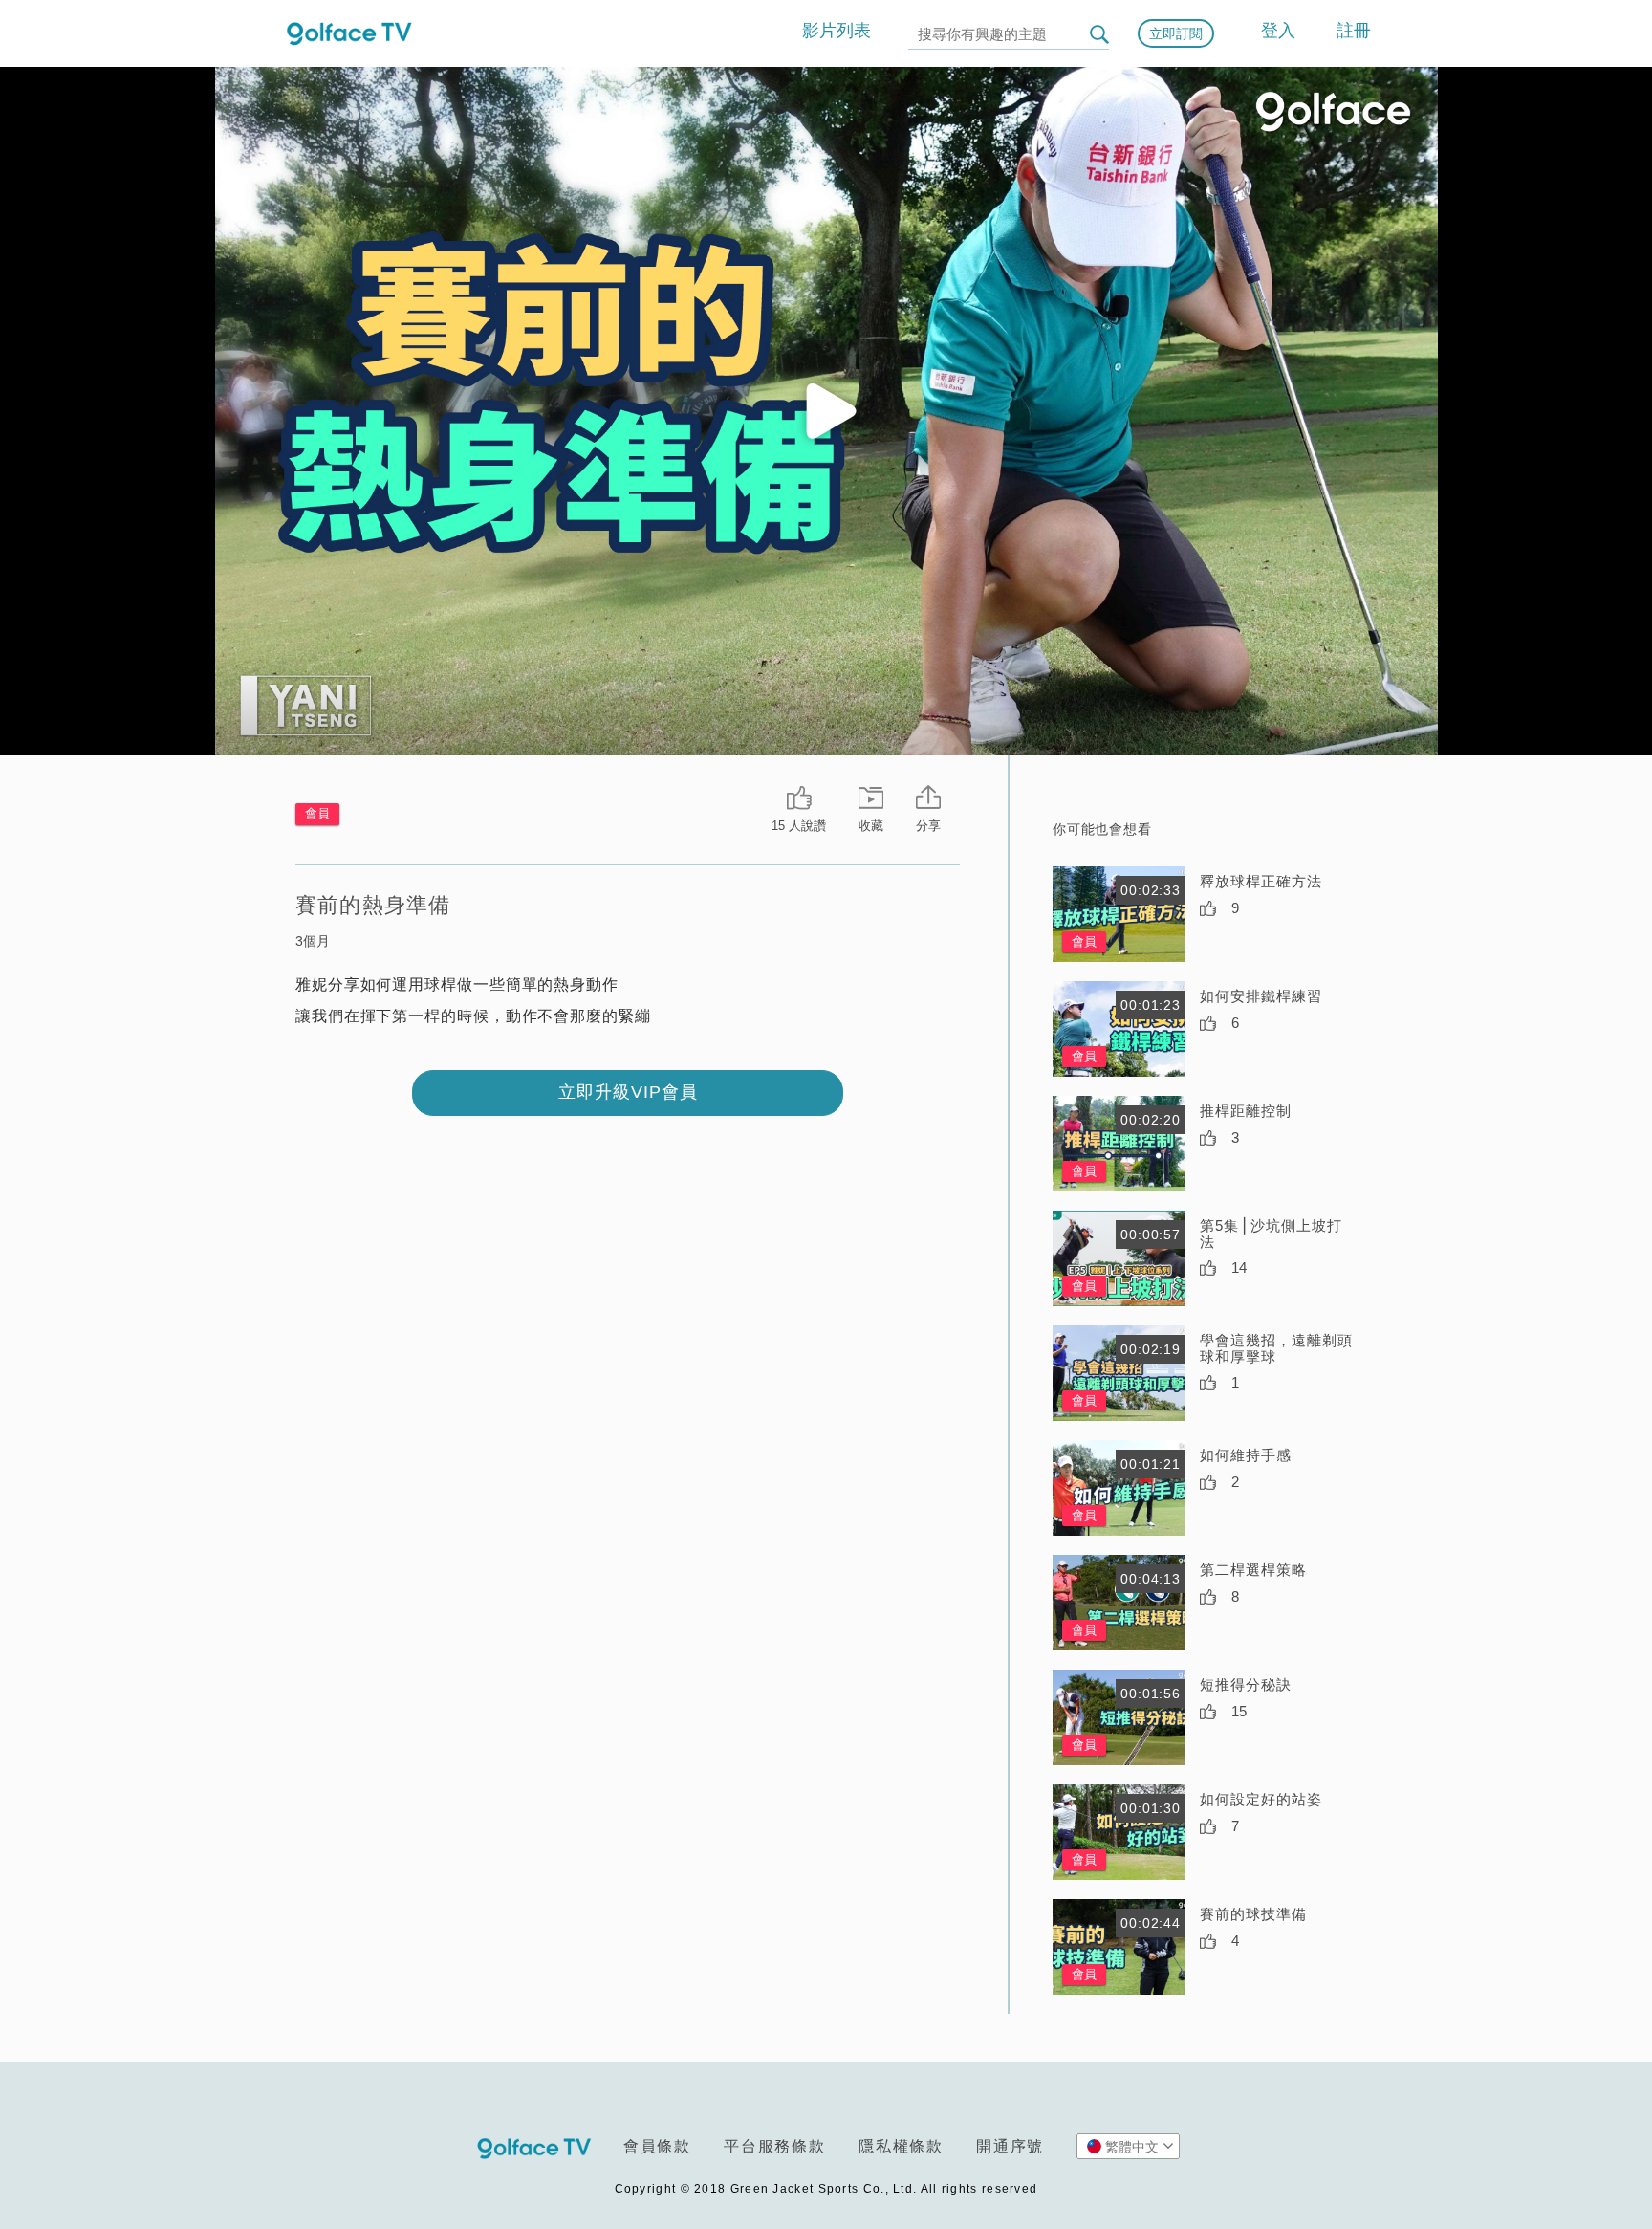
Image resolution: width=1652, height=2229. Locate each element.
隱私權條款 (901, 2146)
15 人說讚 (799, 826)
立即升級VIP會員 (628, 1092)
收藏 (871, 826)
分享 (928, 826)
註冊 (1354, 31)
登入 (1278, 31)
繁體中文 (1132, 2147)
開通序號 (1010, 2146)
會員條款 (657, 2146)
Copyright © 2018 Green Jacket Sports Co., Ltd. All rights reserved (826, 2189)
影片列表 (837, 31)
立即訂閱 (1176, 33)
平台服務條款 (775, 2146)
